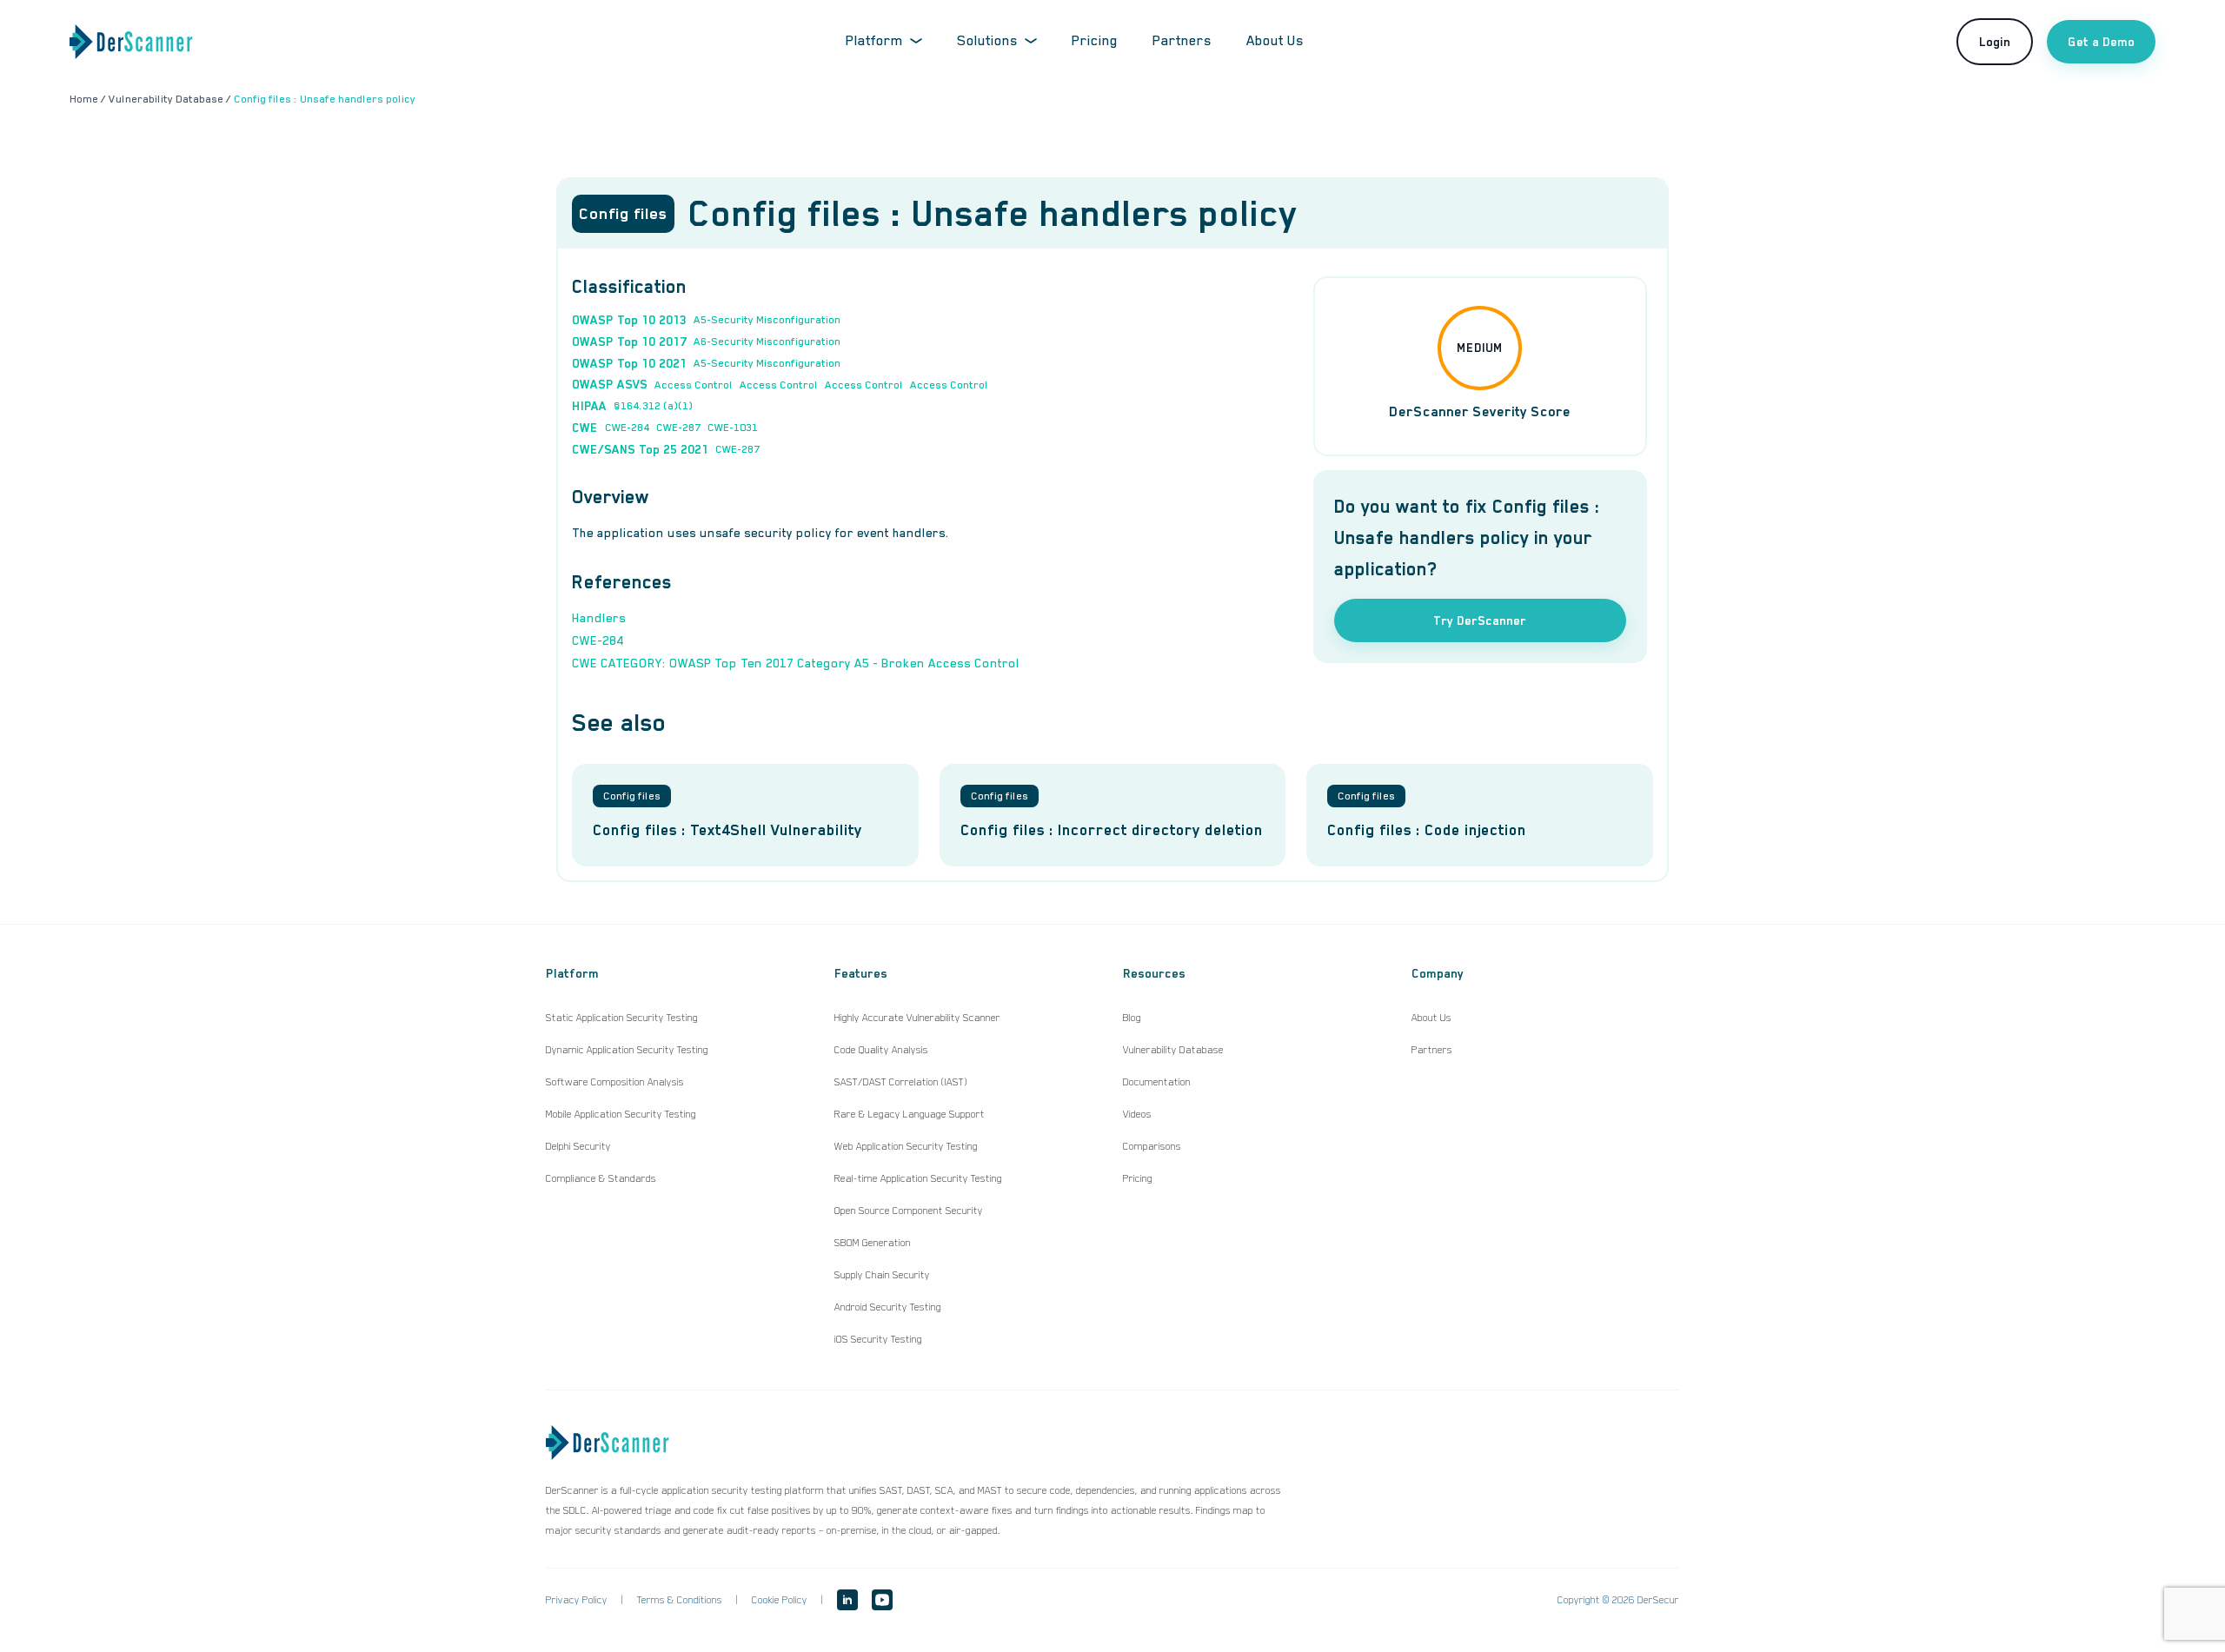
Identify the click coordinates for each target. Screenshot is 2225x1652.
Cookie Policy (780, 1600)
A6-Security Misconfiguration (767, 342)
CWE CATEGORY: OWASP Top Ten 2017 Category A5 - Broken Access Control (796, 663)
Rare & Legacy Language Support (910, 1114)
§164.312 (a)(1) (653, 406)
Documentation (1157, 1082)
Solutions (987, 41)
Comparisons (1152, 1146)
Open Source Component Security (909, 1211)
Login (1995, 42)
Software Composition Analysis (615, 1082)
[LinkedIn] (847, 1600)
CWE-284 (627, 428)
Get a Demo (2101, 42)
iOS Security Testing (878, 1339)
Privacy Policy (577, 1600)
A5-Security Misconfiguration (767, 320)
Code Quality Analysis (881, 1050)
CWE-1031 (733, 428)
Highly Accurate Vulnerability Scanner (917, 1018)
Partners (1182, 41)
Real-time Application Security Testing (918, 1178)
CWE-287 (678, 428)
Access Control (694, 385)
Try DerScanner (1480, 620)
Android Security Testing (888, 1307)
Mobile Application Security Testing (621, 1114)
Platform (874, 41)
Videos (1137, 1114)
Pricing (1095, 41)
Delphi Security (578, 1146)
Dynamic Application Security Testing (627, 1050)
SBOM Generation (873, 1243)
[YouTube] (882, 1600)
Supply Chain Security (882, 1275)
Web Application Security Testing (906, 1146)
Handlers (599, 618)
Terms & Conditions (680, 1600)
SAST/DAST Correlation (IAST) (901, 1082)
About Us (1275, 41)
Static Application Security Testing (622, 1018)
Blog (1132, 1018)
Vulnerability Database (1173, 1050)
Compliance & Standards (601, 1178)
